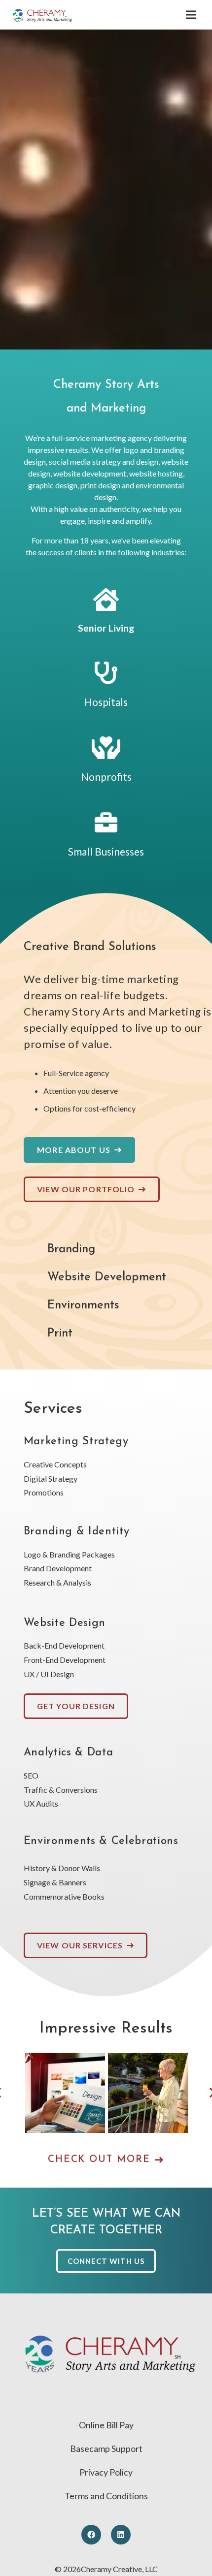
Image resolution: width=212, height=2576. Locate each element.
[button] (191, 15)
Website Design (153, 2118)
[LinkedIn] (121, 2535)
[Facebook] (91, 2535)
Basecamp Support (106, 2449)
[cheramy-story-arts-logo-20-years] (42, 15)
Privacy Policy (106, 2472)
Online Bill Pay (106, 2425)
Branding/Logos (65, 2086)
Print (136, 2114)
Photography (147, 2106)
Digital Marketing (147, 2098)
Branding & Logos (65, 2101)
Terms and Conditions (106, 2496)
